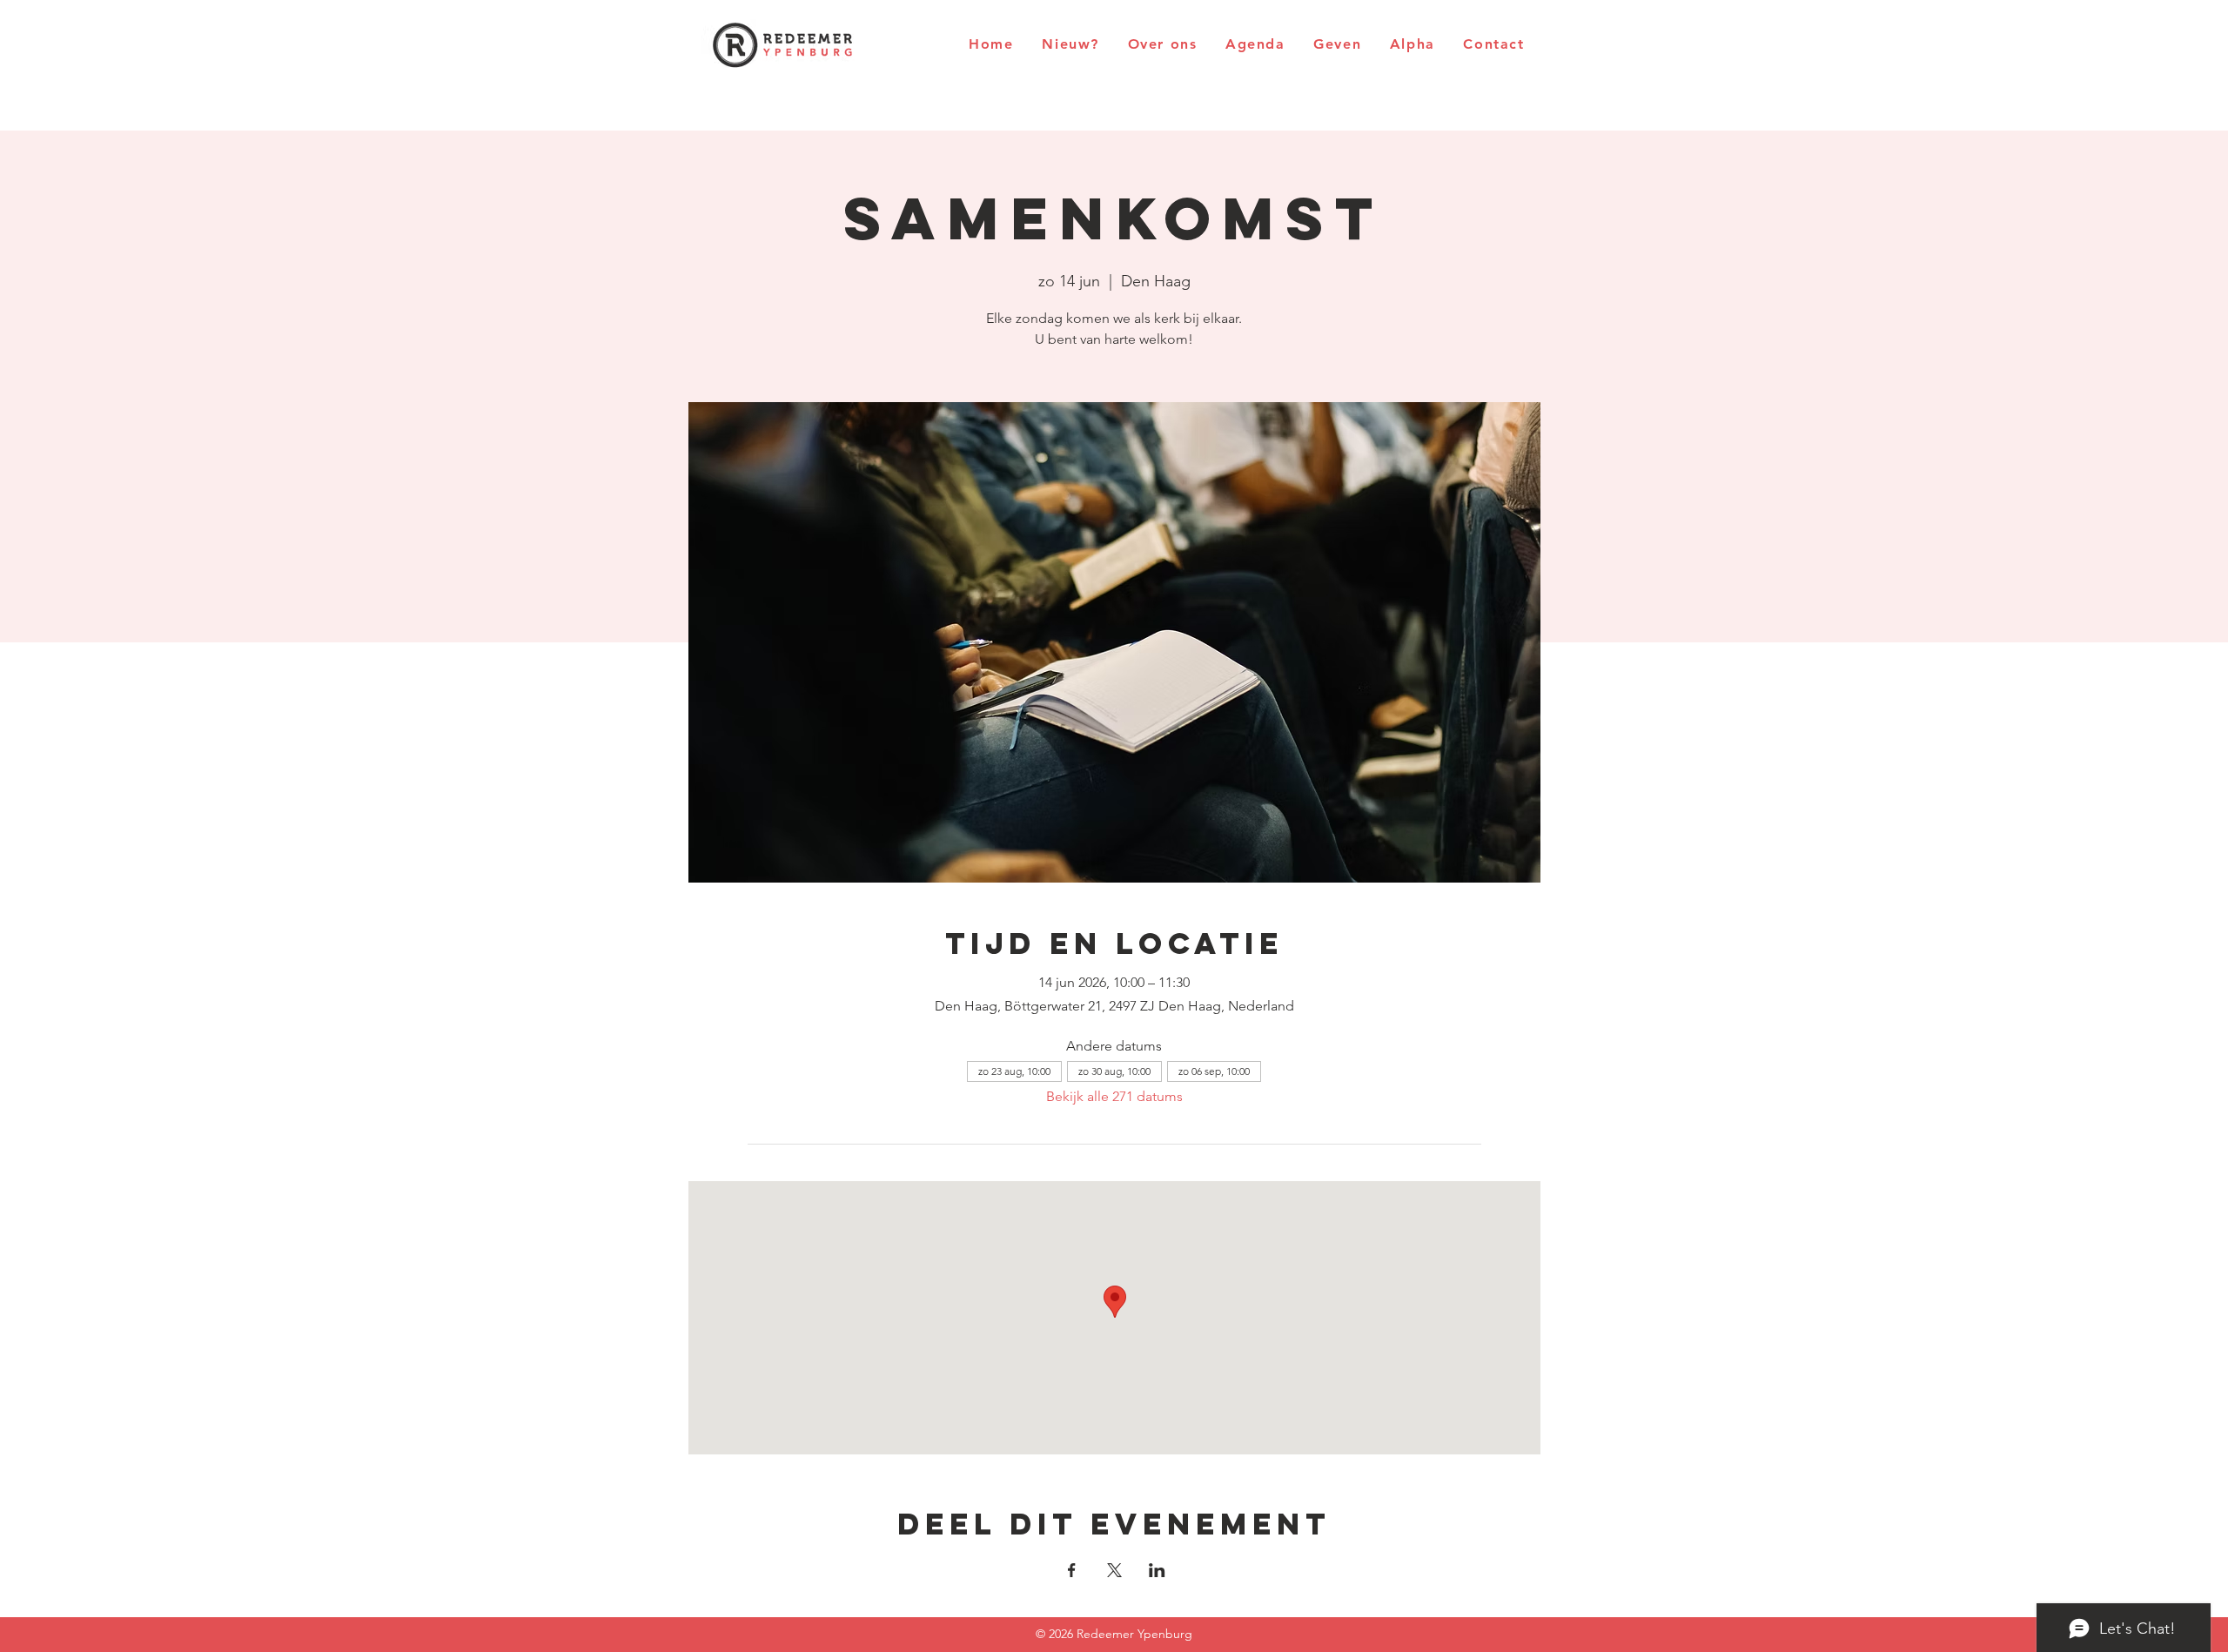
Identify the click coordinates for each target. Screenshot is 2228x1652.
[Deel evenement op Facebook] (1072, 1570)
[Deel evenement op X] (1114, 1570)
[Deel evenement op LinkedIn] (1157, 1570)
